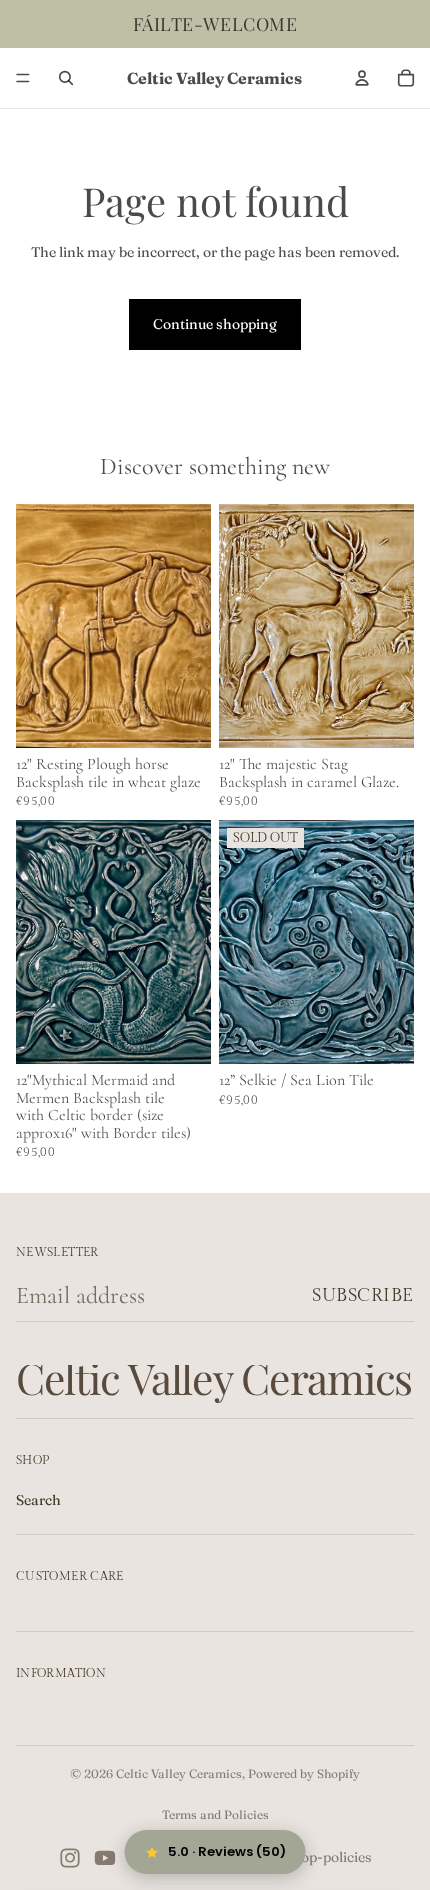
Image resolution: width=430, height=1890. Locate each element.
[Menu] (23, 78)
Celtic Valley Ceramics (179, 1773)
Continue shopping (215, 324)
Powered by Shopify (304, 1773)
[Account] (362, 78)
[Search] (66, 78)
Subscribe (363, 1295)
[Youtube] (105, 1858)
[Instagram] (70, 1858)
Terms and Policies (215, 1814)
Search (38, 1500)
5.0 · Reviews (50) (227, 1851)
